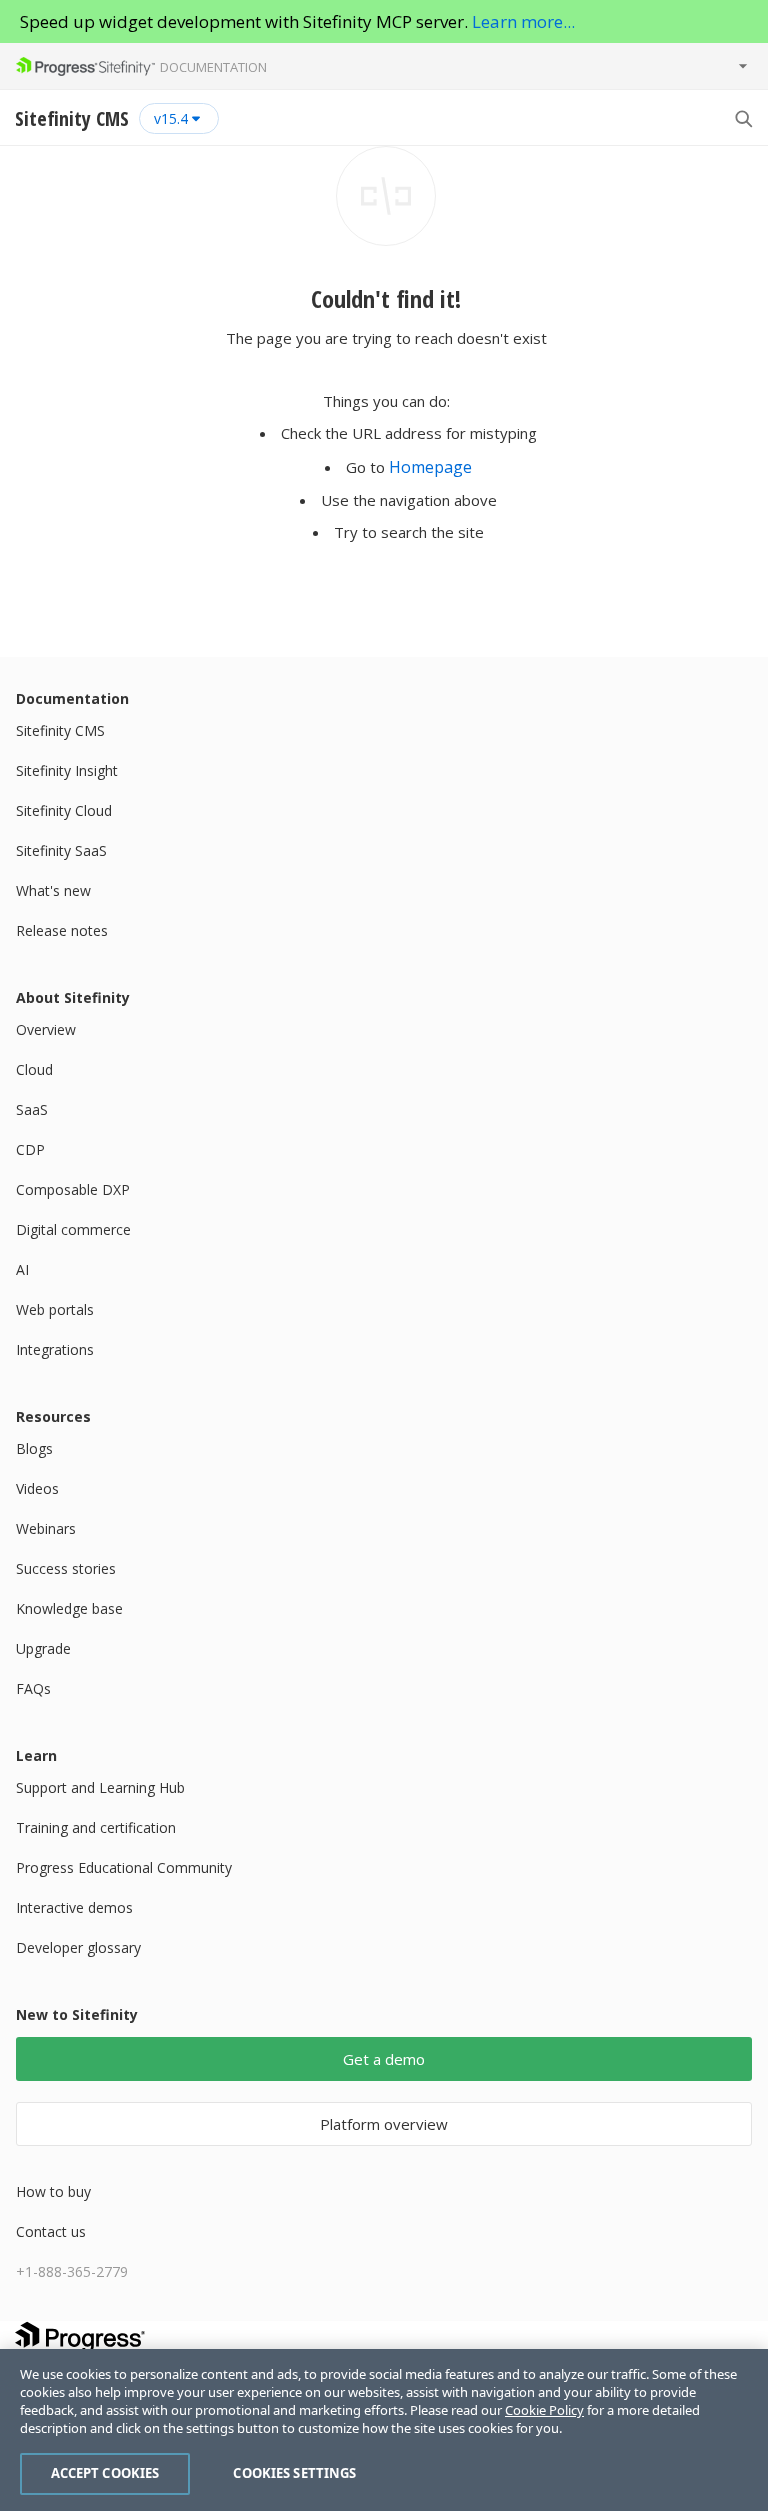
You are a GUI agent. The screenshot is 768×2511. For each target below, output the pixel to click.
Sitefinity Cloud (64, 810)
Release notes (62, 930)
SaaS (32, 1109)
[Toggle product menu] (743, 66)
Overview (46, 1029)
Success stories (66, 1568)
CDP (30, 1149)
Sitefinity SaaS (61, 850)
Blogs (34, 1448)
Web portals (55, 1309)
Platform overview (384, 2124)
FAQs (33, 1688)
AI (22, 1269)
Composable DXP (73, 1189)
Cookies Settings (294, 2473)
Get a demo (384, 2059)
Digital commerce (73, 1229)
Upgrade (43, 1648)
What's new (53, 890)
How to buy (53, 2191)
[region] (384, 2430)
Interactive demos (74, 1907)
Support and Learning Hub (100, 1787)
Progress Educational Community (124, 1867)
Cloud (34, 1069)
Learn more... (523, 21)
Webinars (46, 1528)
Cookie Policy (544, 2410)
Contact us (51, 2231)
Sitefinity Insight (67, 770)
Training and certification (96, 1827)
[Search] (743, 118)
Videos (37, 1488)
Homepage (430, 467)
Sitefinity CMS (60, 730)
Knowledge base (69, 1608)
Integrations (55, 1349)
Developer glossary (78, 1947)
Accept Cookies (105, 2473)
